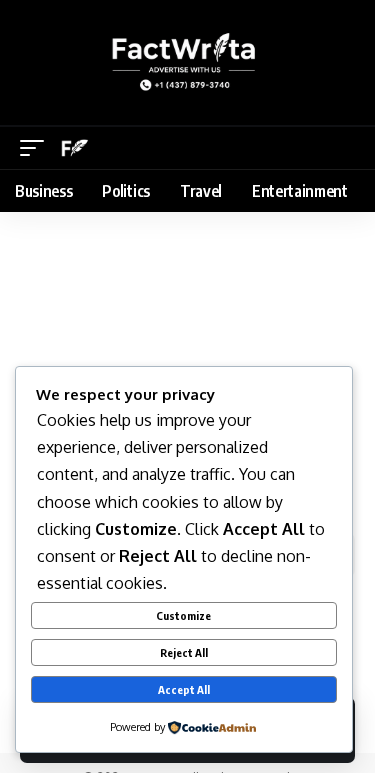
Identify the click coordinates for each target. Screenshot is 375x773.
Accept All (184, 689)
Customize (183, 615)
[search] (343, 148)
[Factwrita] (75, 148)
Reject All (184, 652)
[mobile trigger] (37, 148)
